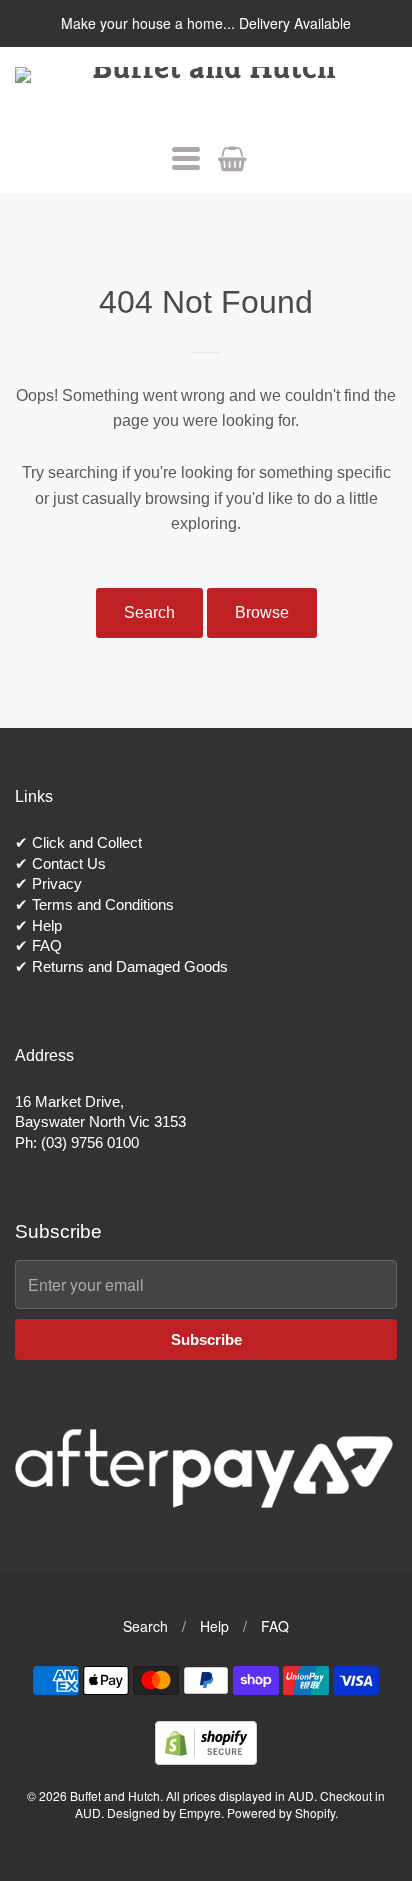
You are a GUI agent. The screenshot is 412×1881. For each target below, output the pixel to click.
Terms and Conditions (103, 904)
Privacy (57, 883)
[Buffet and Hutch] (206, 95)
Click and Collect (87, 842)
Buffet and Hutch (115, 1795)
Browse (262, 612)
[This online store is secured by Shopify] (206, 1758)
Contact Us (69, 863)
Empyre (200, 1812)
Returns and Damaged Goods (130, 966)
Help (47, 925)
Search (149, 612)
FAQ (47, 945)
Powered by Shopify (281, 1812)
